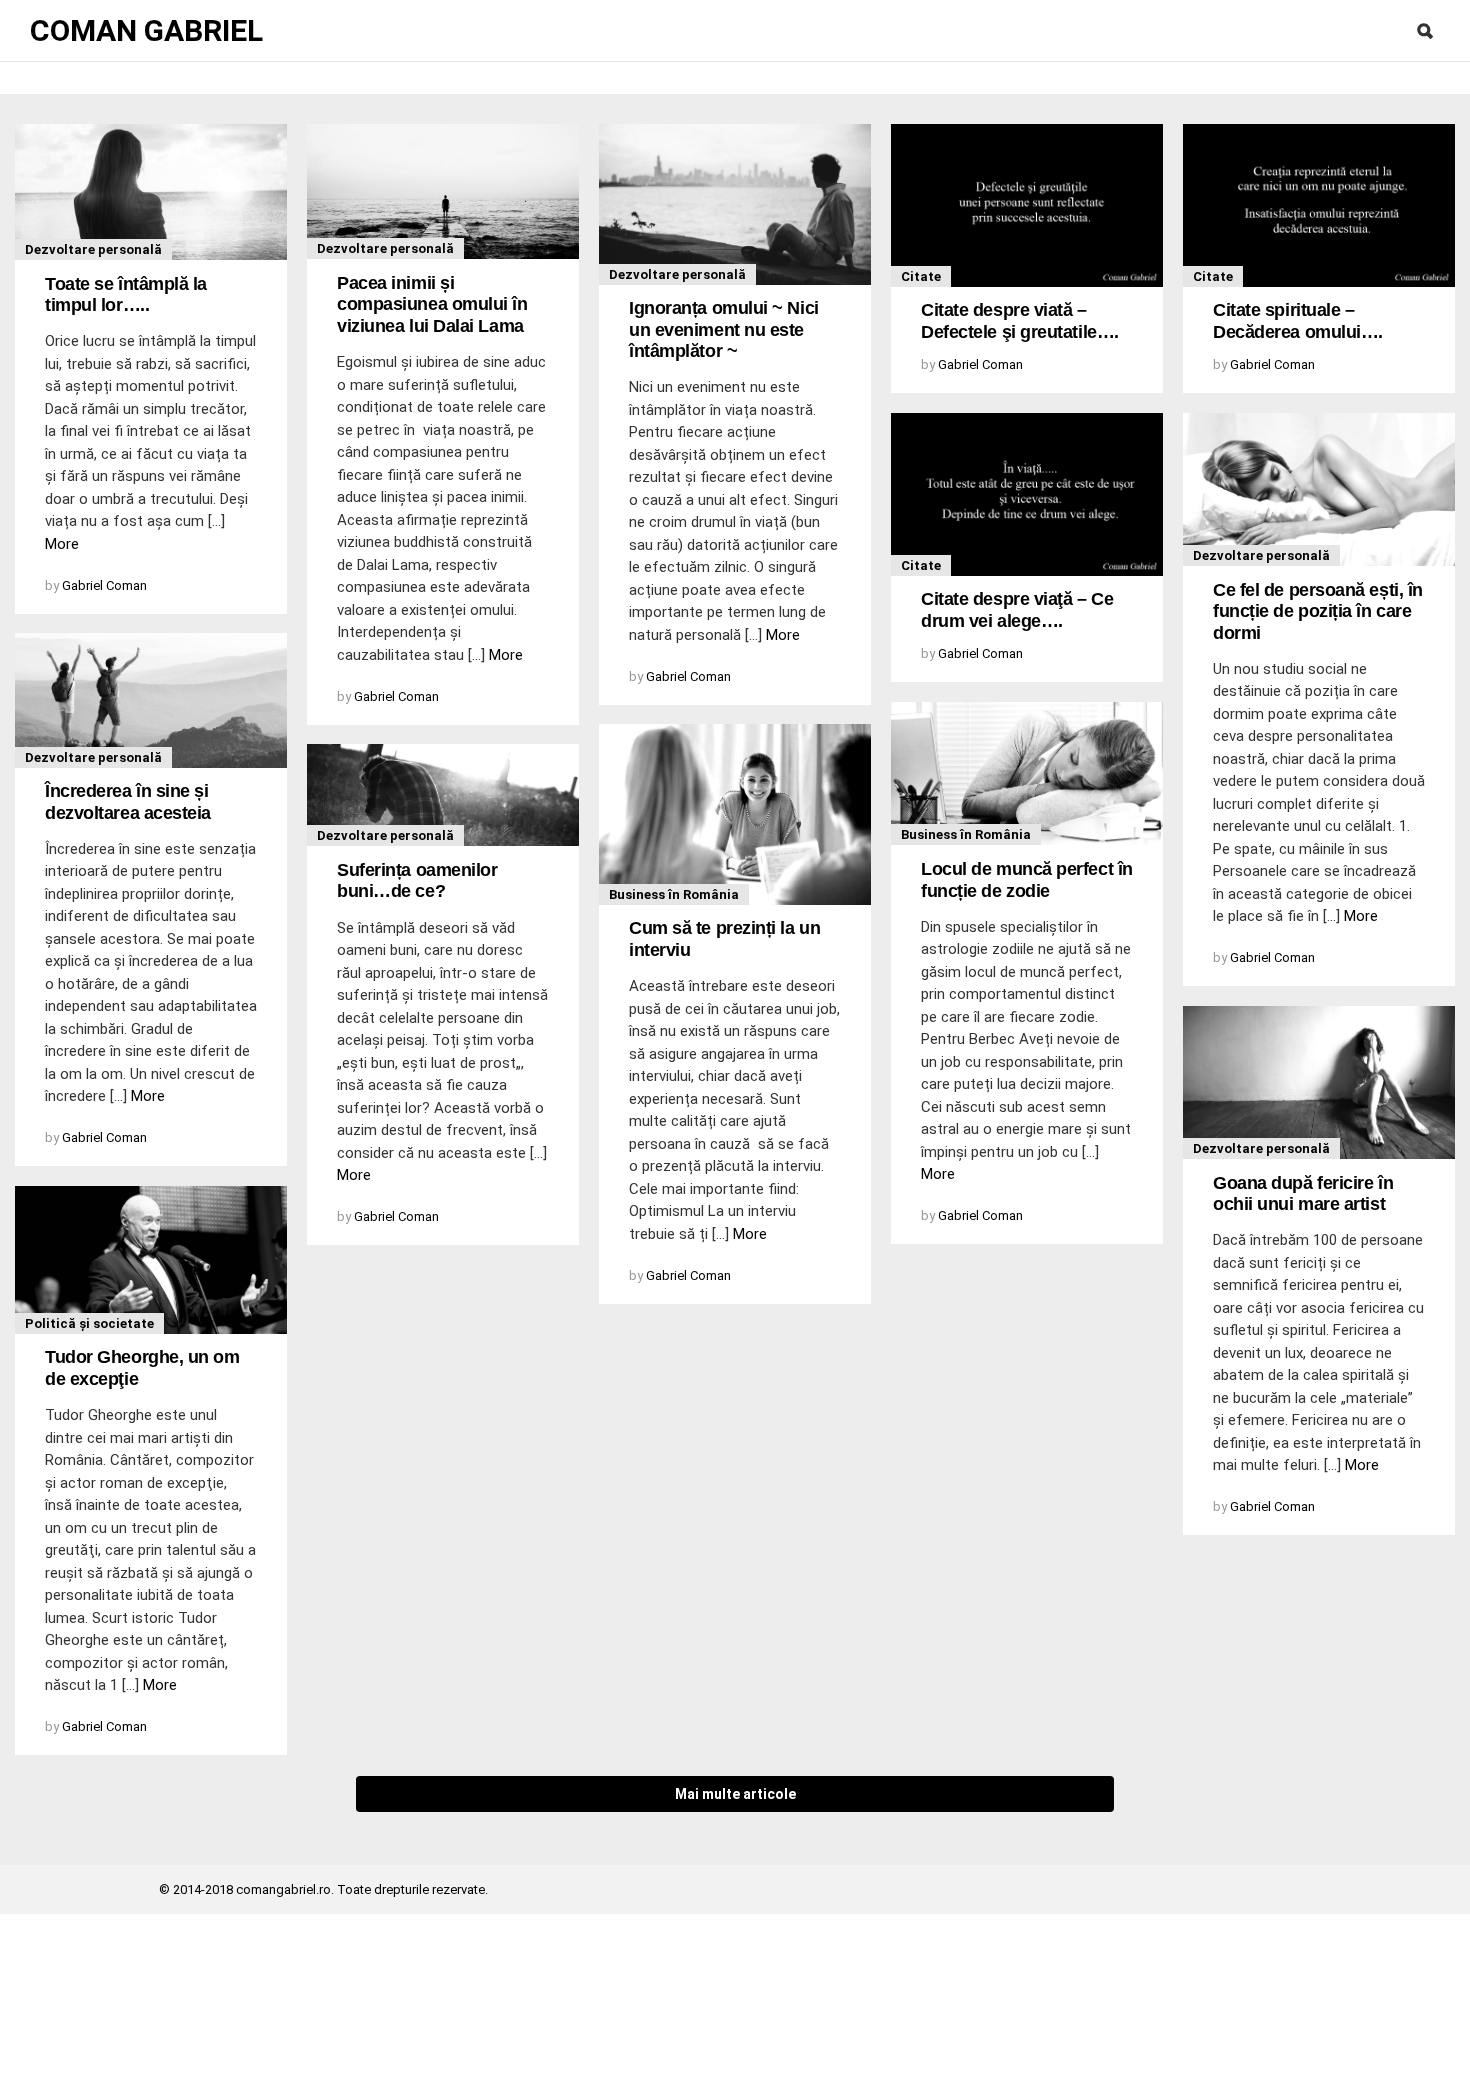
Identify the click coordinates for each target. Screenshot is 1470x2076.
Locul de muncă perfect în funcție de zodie (1027, 880)
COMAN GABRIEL (146, 31)
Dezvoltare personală (93, 249)
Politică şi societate (89, 1323)
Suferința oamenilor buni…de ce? (417, 881)
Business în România (966, 834)
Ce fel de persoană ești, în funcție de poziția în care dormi (1318, 611)
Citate (921, 276)
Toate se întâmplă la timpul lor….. (126, 295)
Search (1425, 31)
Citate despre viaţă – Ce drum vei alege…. (1017, 610)
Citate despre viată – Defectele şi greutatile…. (1020, 321)
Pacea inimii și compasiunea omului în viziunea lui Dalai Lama (432, 304)
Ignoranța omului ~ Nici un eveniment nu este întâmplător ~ (724, 329)
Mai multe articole (735, 1794)
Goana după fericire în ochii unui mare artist (1303, 1194)
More (62, 544)
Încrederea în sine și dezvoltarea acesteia (128, 802)
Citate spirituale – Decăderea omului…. (1298, 321)
